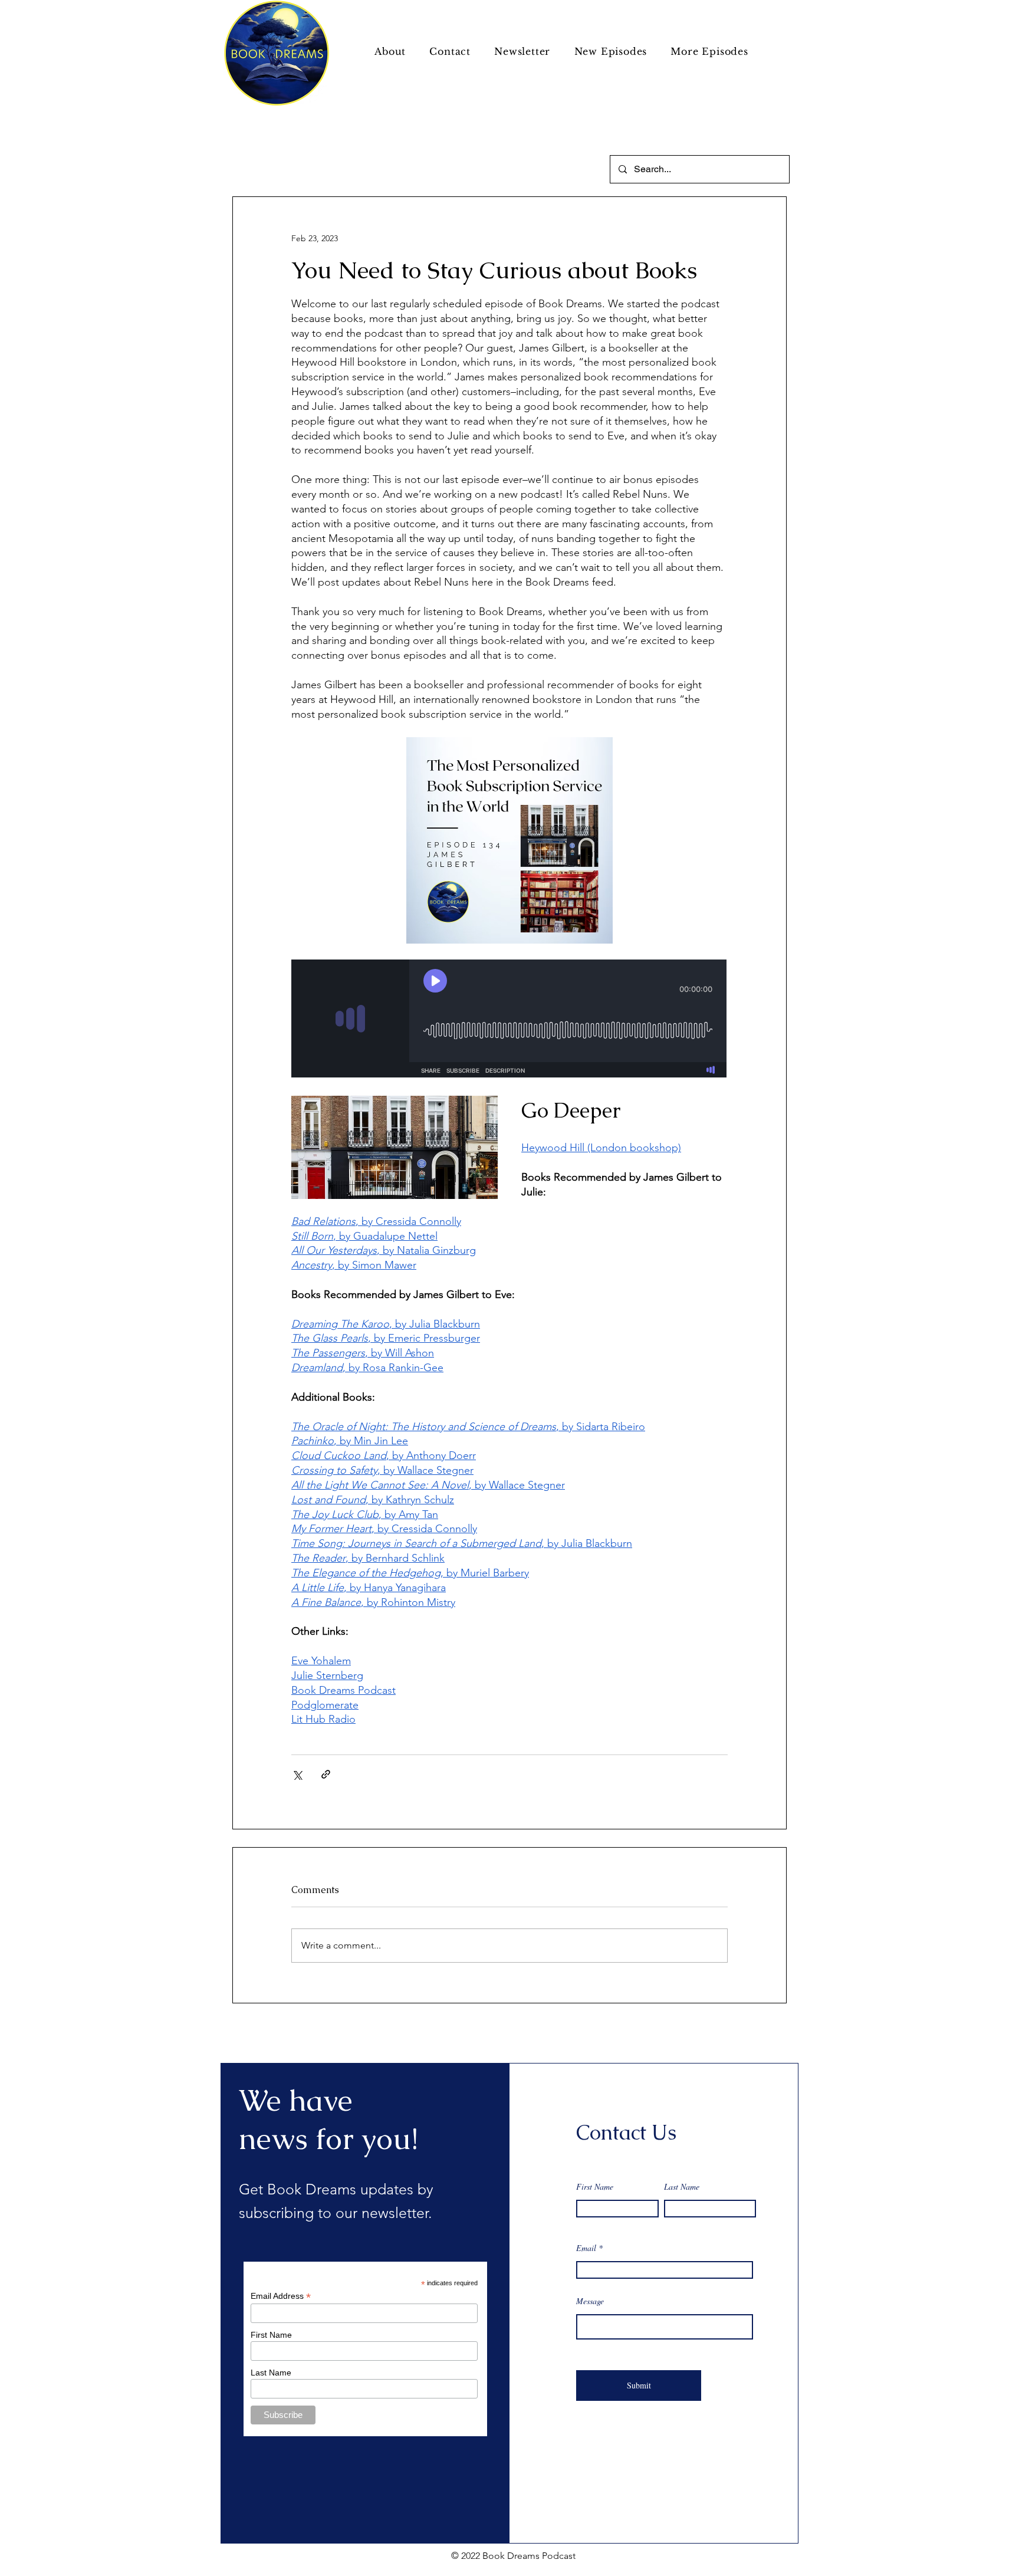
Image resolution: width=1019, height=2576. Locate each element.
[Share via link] (326, 1774)
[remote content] (509, 1020)
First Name (595, 2187)
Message (590, 2301)
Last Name (682, 2187)
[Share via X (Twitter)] (297, 1774)
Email (586, 2248)
